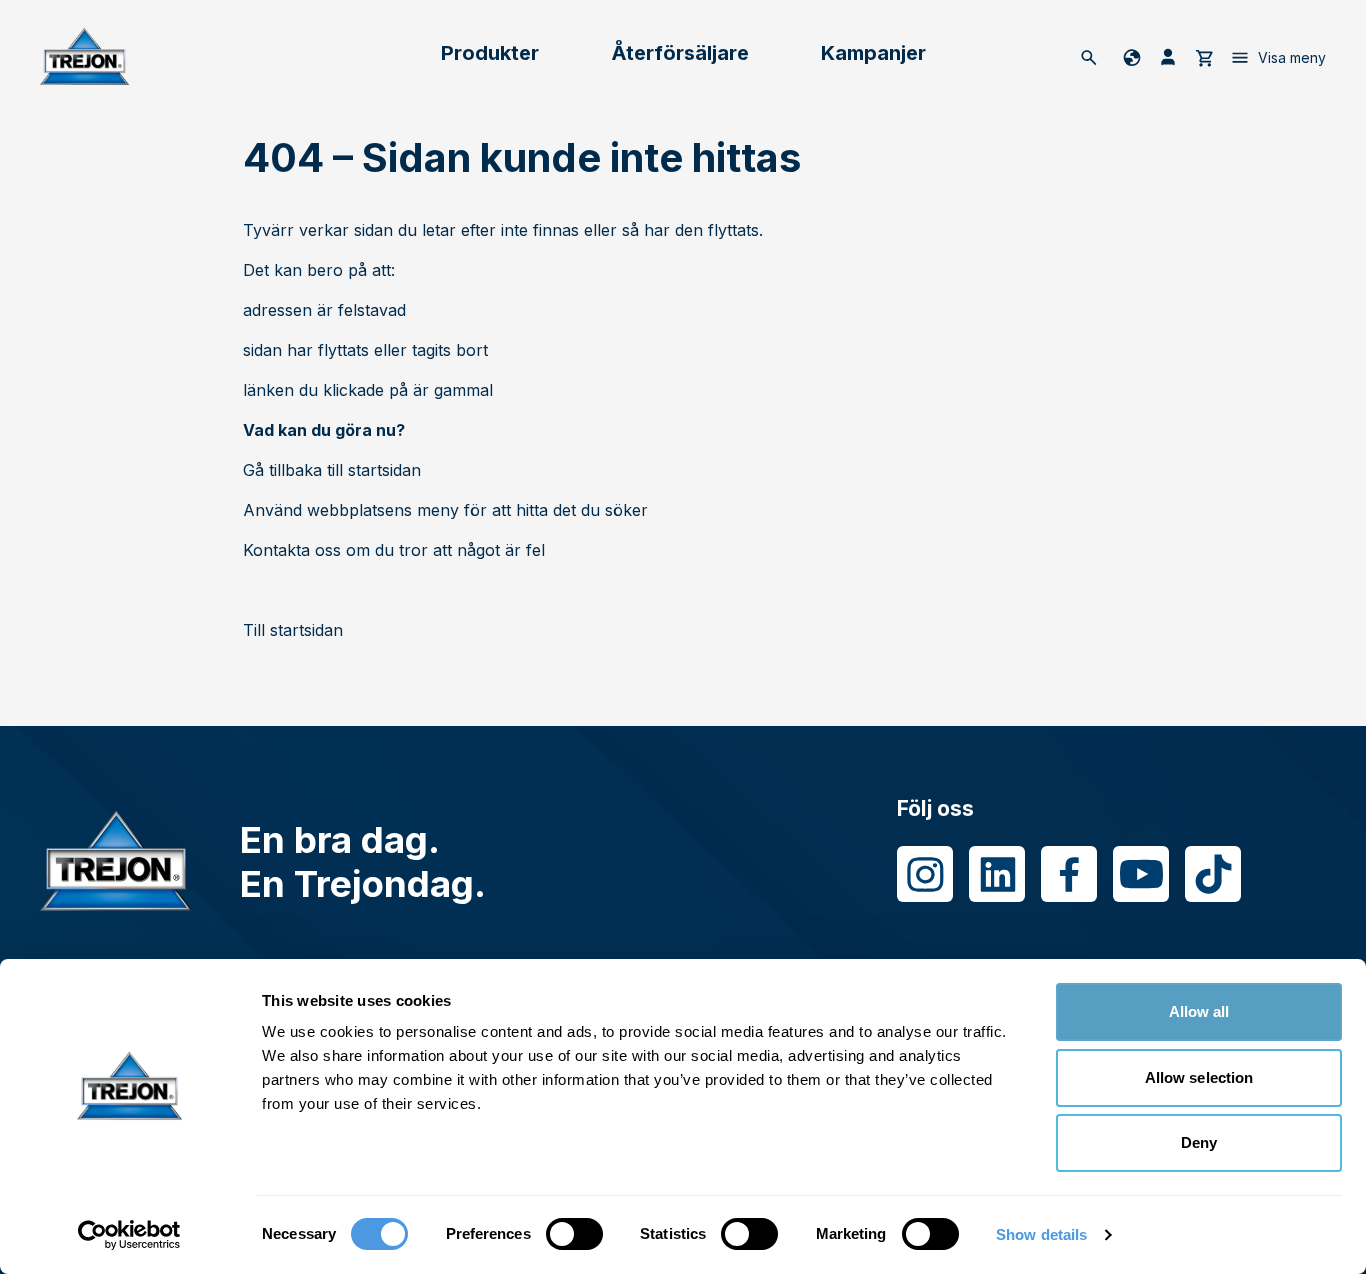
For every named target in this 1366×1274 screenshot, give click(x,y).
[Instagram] (925, 874)
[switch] (574, 1234)
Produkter (490, 53)
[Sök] (1089, 57)
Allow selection (1199, 1077)
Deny (1199, 1142)
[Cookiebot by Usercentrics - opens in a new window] (129, 1235)
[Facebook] (1069, 874)
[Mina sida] (1168, 57)
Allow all (1199, 1011)
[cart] (1204, 57)
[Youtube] (1141, 874)
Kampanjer (873, 53)
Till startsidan (293, 630)
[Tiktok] (1213, 874)
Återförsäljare (680, 53)
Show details (1041, 1234)
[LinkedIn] (997, 874)
